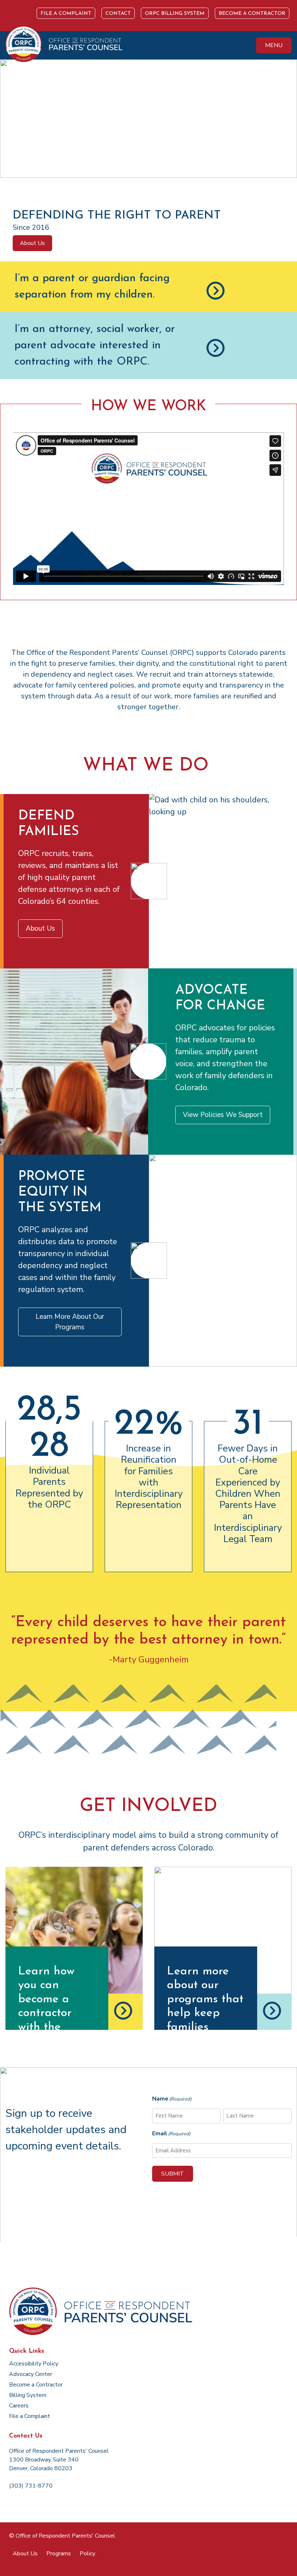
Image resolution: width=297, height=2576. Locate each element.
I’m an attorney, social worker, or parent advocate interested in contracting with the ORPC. (95, 346)
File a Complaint (66, 14)
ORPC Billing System (175, 14)
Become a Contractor (252, 14)
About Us (32, 243)
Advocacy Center (31, 2374)
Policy (87, 2554)
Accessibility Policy (34, 2364)
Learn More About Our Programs (70, 1322)
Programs (59, 2554)
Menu (274, 45)
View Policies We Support (223, 1115)
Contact (118, 14)
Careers (19, 2406)
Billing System (28, 2395)
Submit (173, 2174)
